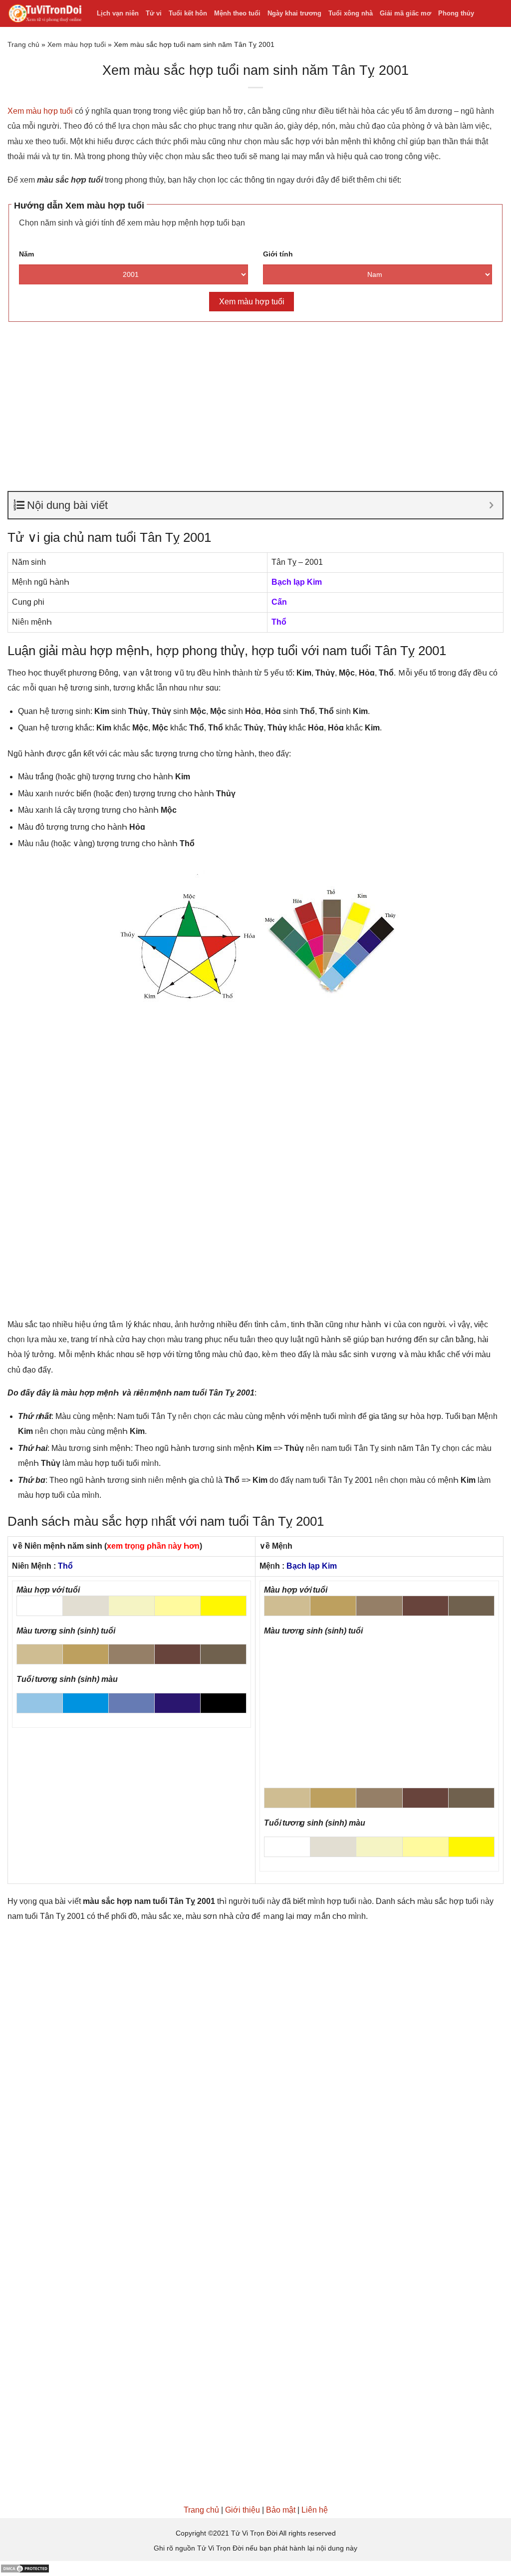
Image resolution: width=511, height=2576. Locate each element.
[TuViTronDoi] (45, 14)
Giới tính (278, 254)
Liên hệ (315, 2510)
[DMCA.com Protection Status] (25, 2568)
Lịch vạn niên (118, 13)
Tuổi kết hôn (188, 13)
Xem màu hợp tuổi (77, 44)
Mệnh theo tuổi (237, 13)
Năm (26, 254)
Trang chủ (23, 44)
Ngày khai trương (294, 13)
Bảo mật (281, 2510)
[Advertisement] (255, 402)
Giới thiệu (243, 2510)
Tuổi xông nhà (351, 13)
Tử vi (154, 13)
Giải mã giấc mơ (405, 13)
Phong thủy (456, 13)
